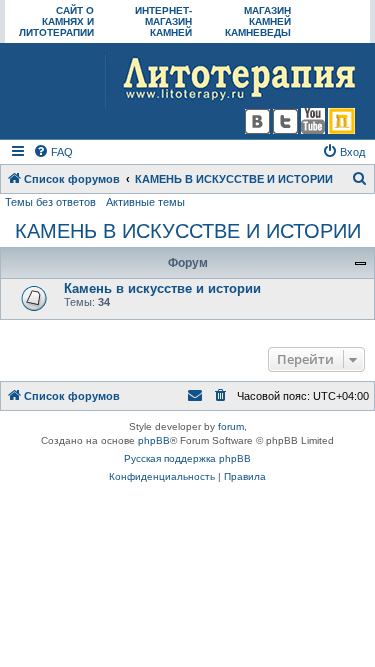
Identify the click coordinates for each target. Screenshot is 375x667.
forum (231, 426)
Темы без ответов (50, 202)
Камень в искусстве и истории (162, 288)
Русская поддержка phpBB (187, 458)
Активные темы (145, 202)
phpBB (154, 440)
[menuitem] (53, 152)
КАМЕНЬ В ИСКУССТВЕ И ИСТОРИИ (188, 231)
